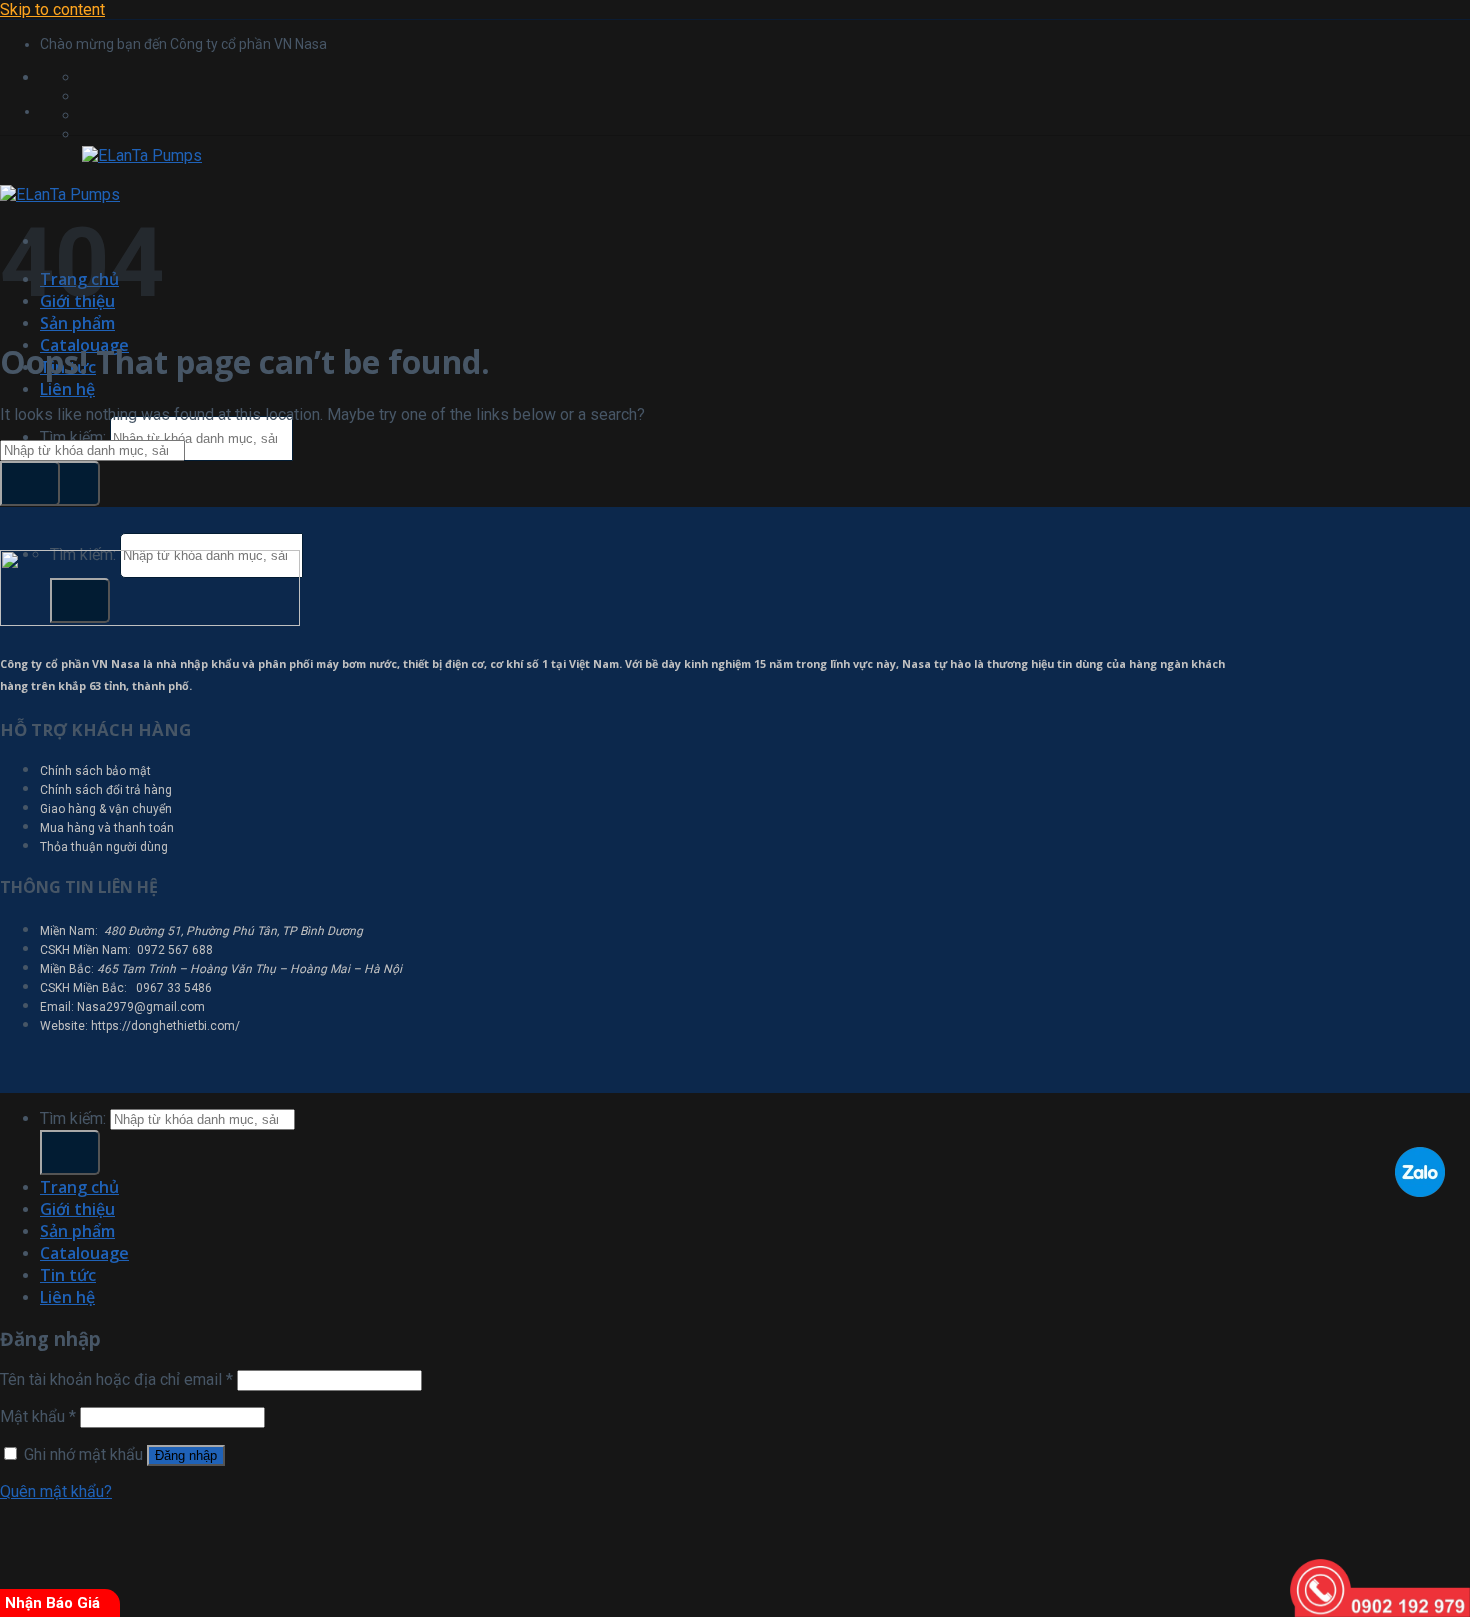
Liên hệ (67, 389)
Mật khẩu (38, 1416)
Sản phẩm (77, 323)
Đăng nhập (186, 1455)
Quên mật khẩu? (56, 1491)
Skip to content (52, 9)
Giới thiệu (77, 1209)
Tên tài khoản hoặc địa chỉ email (116, 1379)
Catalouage (84, 1253)
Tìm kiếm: (73, 437)
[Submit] (70, 483)
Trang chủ (79, 1187)
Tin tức (68, 1275)
